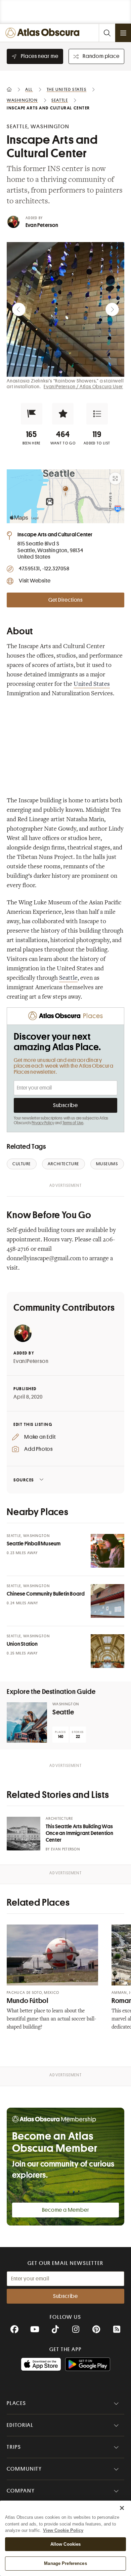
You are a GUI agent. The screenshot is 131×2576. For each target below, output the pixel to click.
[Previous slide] (19, 309)
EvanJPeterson (31, 1361)
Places (16, 2403)
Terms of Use (73, 1123)
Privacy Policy (43, 1123)
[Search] (107, 33)
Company (21, 2491)
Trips (14, 2447)
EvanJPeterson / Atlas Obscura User (83, 387)
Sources (24, 1480)
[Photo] (107, 1551)
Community (24, 2469)
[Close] (122, 2508)
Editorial (20, 2425)
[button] (32, 414)
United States (92, 684)
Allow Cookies (66, 2544)
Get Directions (65, 600)
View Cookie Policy (63, 2530)
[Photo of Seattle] (27, 1722)
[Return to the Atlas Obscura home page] (44, 33)
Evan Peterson (42, 225)
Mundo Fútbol (28, 2001)
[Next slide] (112, 309)
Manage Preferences (65, 2563)
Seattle (68, 978)
